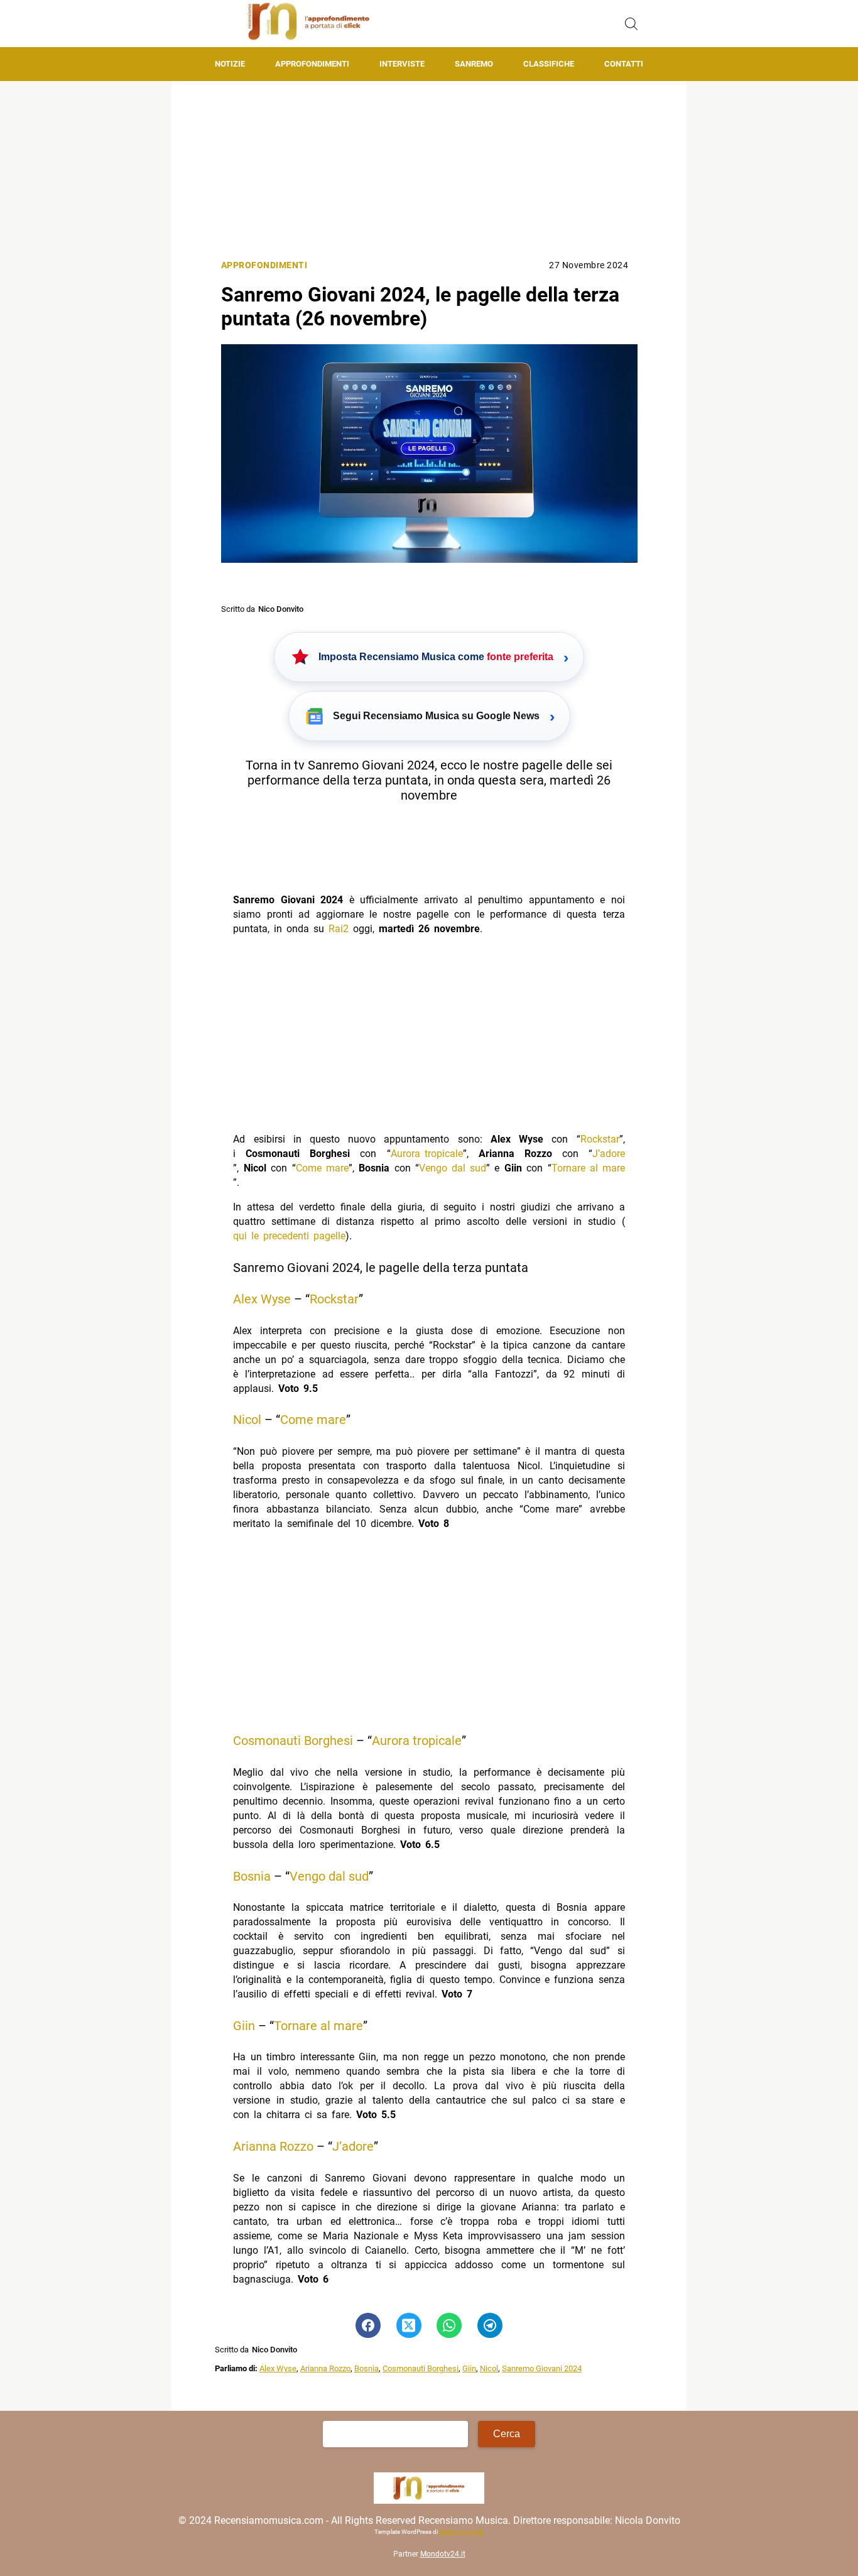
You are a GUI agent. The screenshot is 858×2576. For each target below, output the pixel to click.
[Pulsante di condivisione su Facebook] (368, 2325)
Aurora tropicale (427, 1154)
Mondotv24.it (443, 2554)
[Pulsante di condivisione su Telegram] (490, 2325)
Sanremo (474, 64)
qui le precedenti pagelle (289, 1236)
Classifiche (549, 64)
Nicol (247, 1420)
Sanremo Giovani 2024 (542, 2368)
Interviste (402, 64)
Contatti (624, 64)
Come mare (322, 1168)
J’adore (609, 1154)
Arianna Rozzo (273, 2146)
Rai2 (339, 929)
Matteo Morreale (461, 2532)
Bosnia (252, 1876)
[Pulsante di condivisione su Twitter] (409, 2325)
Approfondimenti (312, 64)
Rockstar (600, 1139)
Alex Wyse (262, 1299)
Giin (244, 2026)
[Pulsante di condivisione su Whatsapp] (449, 2325)
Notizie (230, 64)
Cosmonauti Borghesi (293, 1741)
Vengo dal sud (453, 1168)
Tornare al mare (588, 1168)
